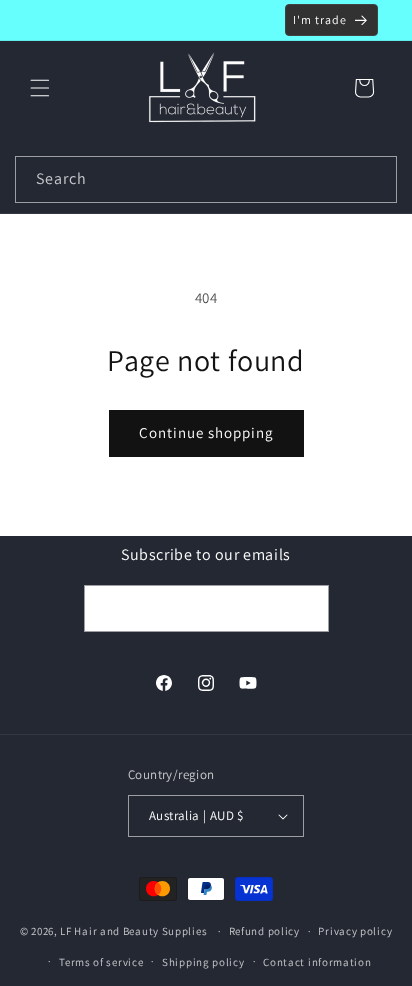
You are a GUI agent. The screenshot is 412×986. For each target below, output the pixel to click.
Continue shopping (206, 432)
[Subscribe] (306, 608)
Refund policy (264, 931)
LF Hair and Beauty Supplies (133, 931)
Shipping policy (203, 962)
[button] (40, 88)
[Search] (374, 179)
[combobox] (206, 179)
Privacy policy (355, 931)
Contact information (317, 962)
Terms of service (101, 962)
